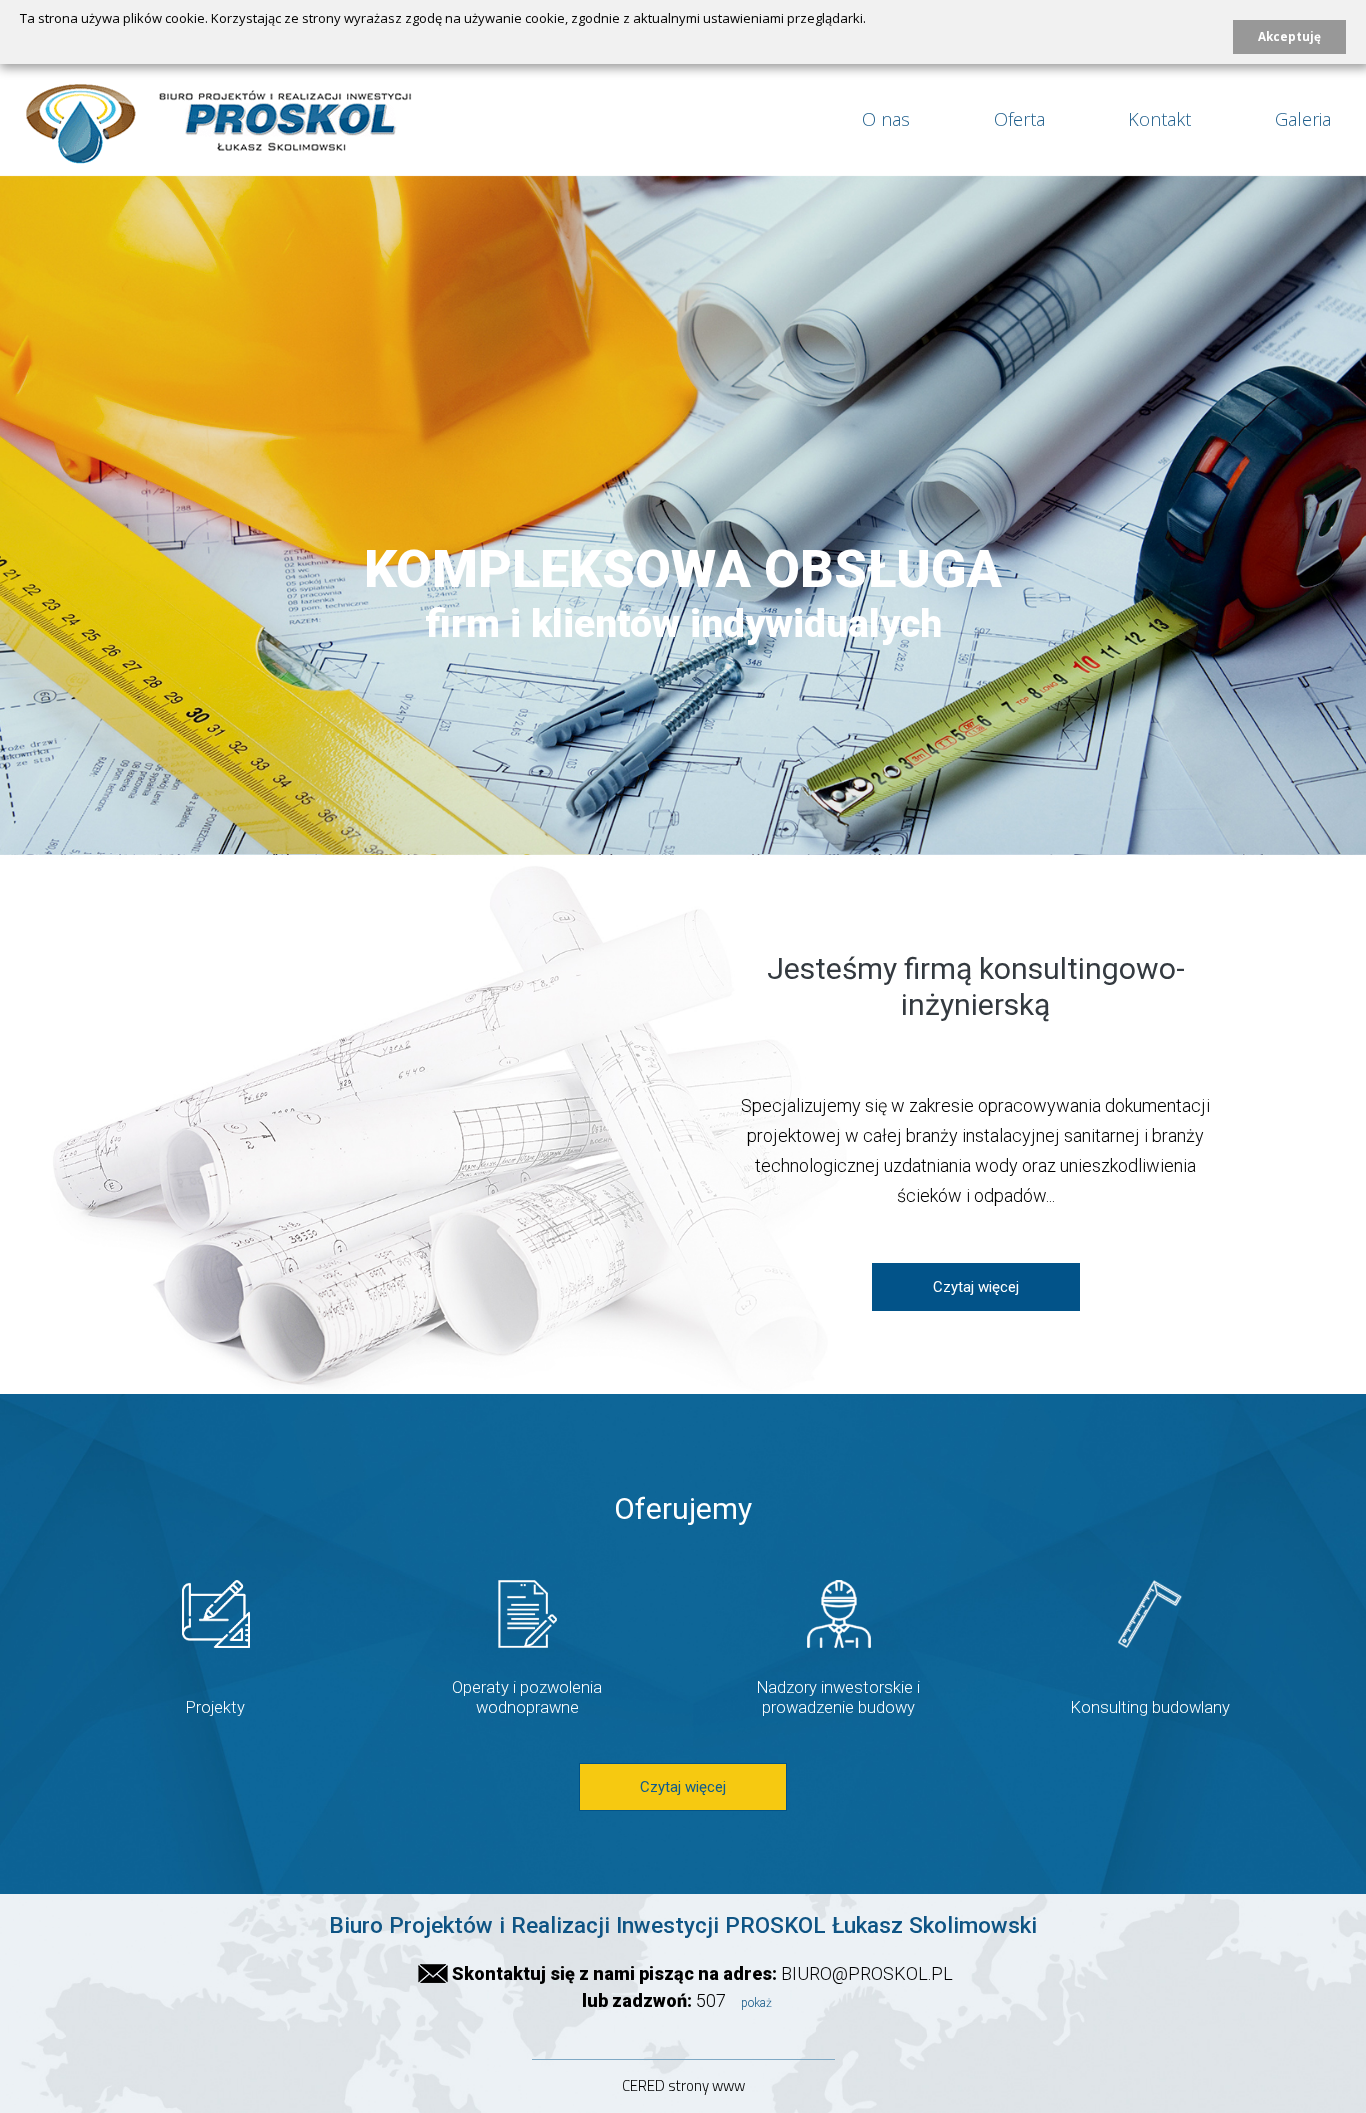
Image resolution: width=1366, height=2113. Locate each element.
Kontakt (1159, 119)
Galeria (1303, 119)
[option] (683, 514)
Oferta (1019, 119)
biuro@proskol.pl (867, 1973)
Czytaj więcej (976, 1287)
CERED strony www (683, 2085)
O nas (886, 119)
